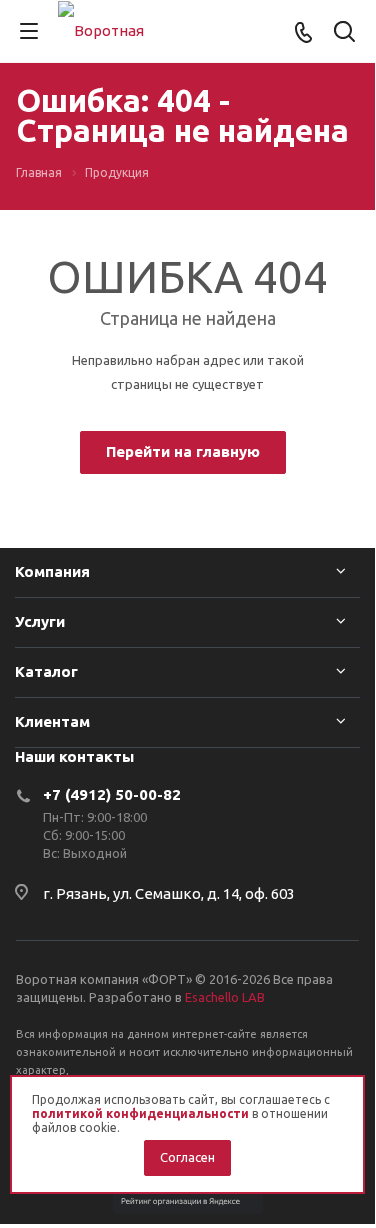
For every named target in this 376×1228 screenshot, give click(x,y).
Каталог (46, 671)
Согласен (187, 1157)
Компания (52, 571)
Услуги (40, 621)
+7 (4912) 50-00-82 (112, 794)
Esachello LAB (225, 997)
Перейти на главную (183, 451)
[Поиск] (344, 33)
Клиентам (52, 721)
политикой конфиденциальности (140, 1113)
